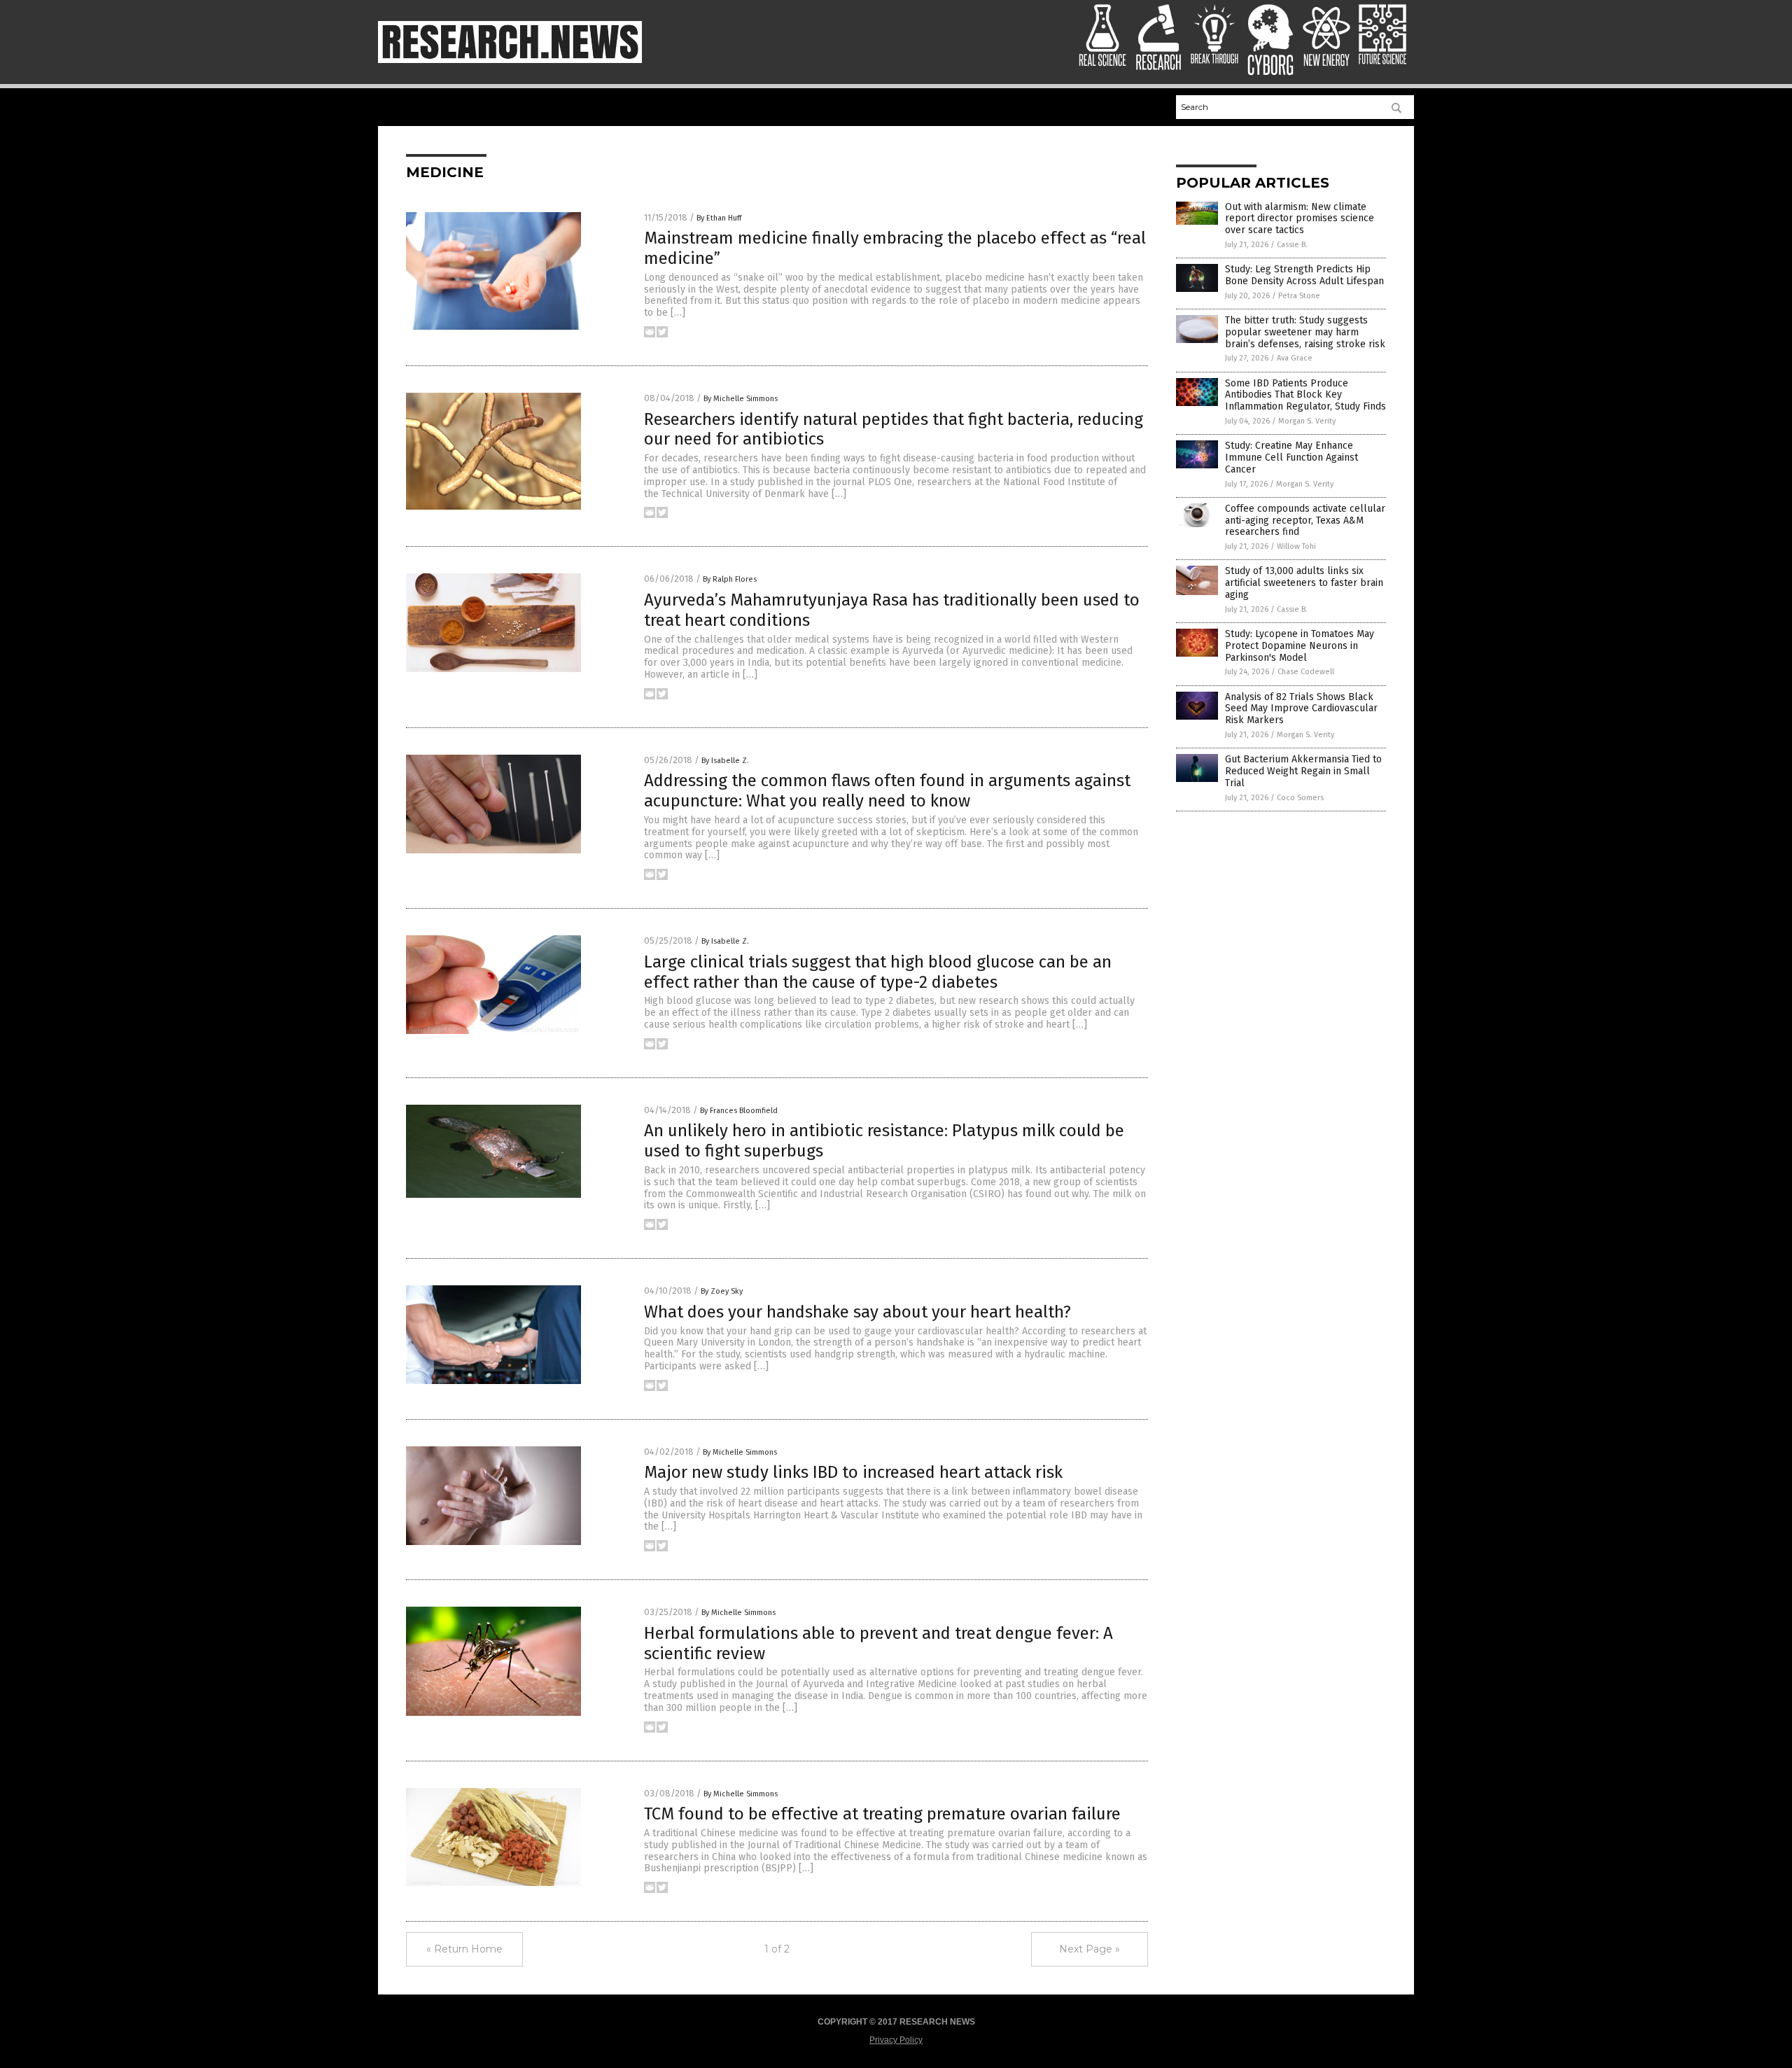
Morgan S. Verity (1307, 421)
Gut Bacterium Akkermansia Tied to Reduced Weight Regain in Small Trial (1303, 771)
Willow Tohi (1296, 546)
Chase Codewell (1306, 672)
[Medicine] (510, 60)
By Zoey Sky (722, 1291)
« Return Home (464, 1949)
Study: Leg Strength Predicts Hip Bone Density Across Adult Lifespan (1304, 275)
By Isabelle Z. (725, 761)
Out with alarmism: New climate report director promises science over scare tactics (1300, 219)
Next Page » (1090, 1949)
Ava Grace (1295, 358)
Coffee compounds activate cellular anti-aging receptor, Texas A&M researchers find (1305, 521)
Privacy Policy (896, 2040)
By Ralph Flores (730, 579)
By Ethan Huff (719, 218)
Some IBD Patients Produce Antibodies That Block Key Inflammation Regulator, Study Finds (1305, 395)
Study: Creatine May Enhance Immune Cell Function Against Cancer (1291, 457)
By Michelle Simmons (741, 399)
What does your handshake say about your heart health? (857, 1312)
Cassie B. (1292, 245)
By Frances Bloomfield (739, 1111)
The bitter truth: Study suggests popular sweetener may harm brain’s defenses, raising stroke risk (1305, 332)
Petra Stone (1299, 296)
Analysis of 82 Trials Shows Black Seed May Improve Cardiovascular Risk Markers (1301, 709)
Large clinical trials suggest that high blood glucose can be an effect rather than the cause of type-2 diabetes (878, 972)
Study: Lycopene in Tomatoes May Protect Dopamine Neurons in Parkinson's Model (1300, 646)
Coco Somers (1300, 798)
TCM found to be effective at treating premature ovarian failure (882, 1814)
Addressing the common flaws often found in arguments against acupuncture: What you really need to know (887, 791)
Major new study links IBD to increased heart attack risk (853, 1472)
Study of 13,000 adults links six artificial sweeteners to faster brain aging (1304, 583)
